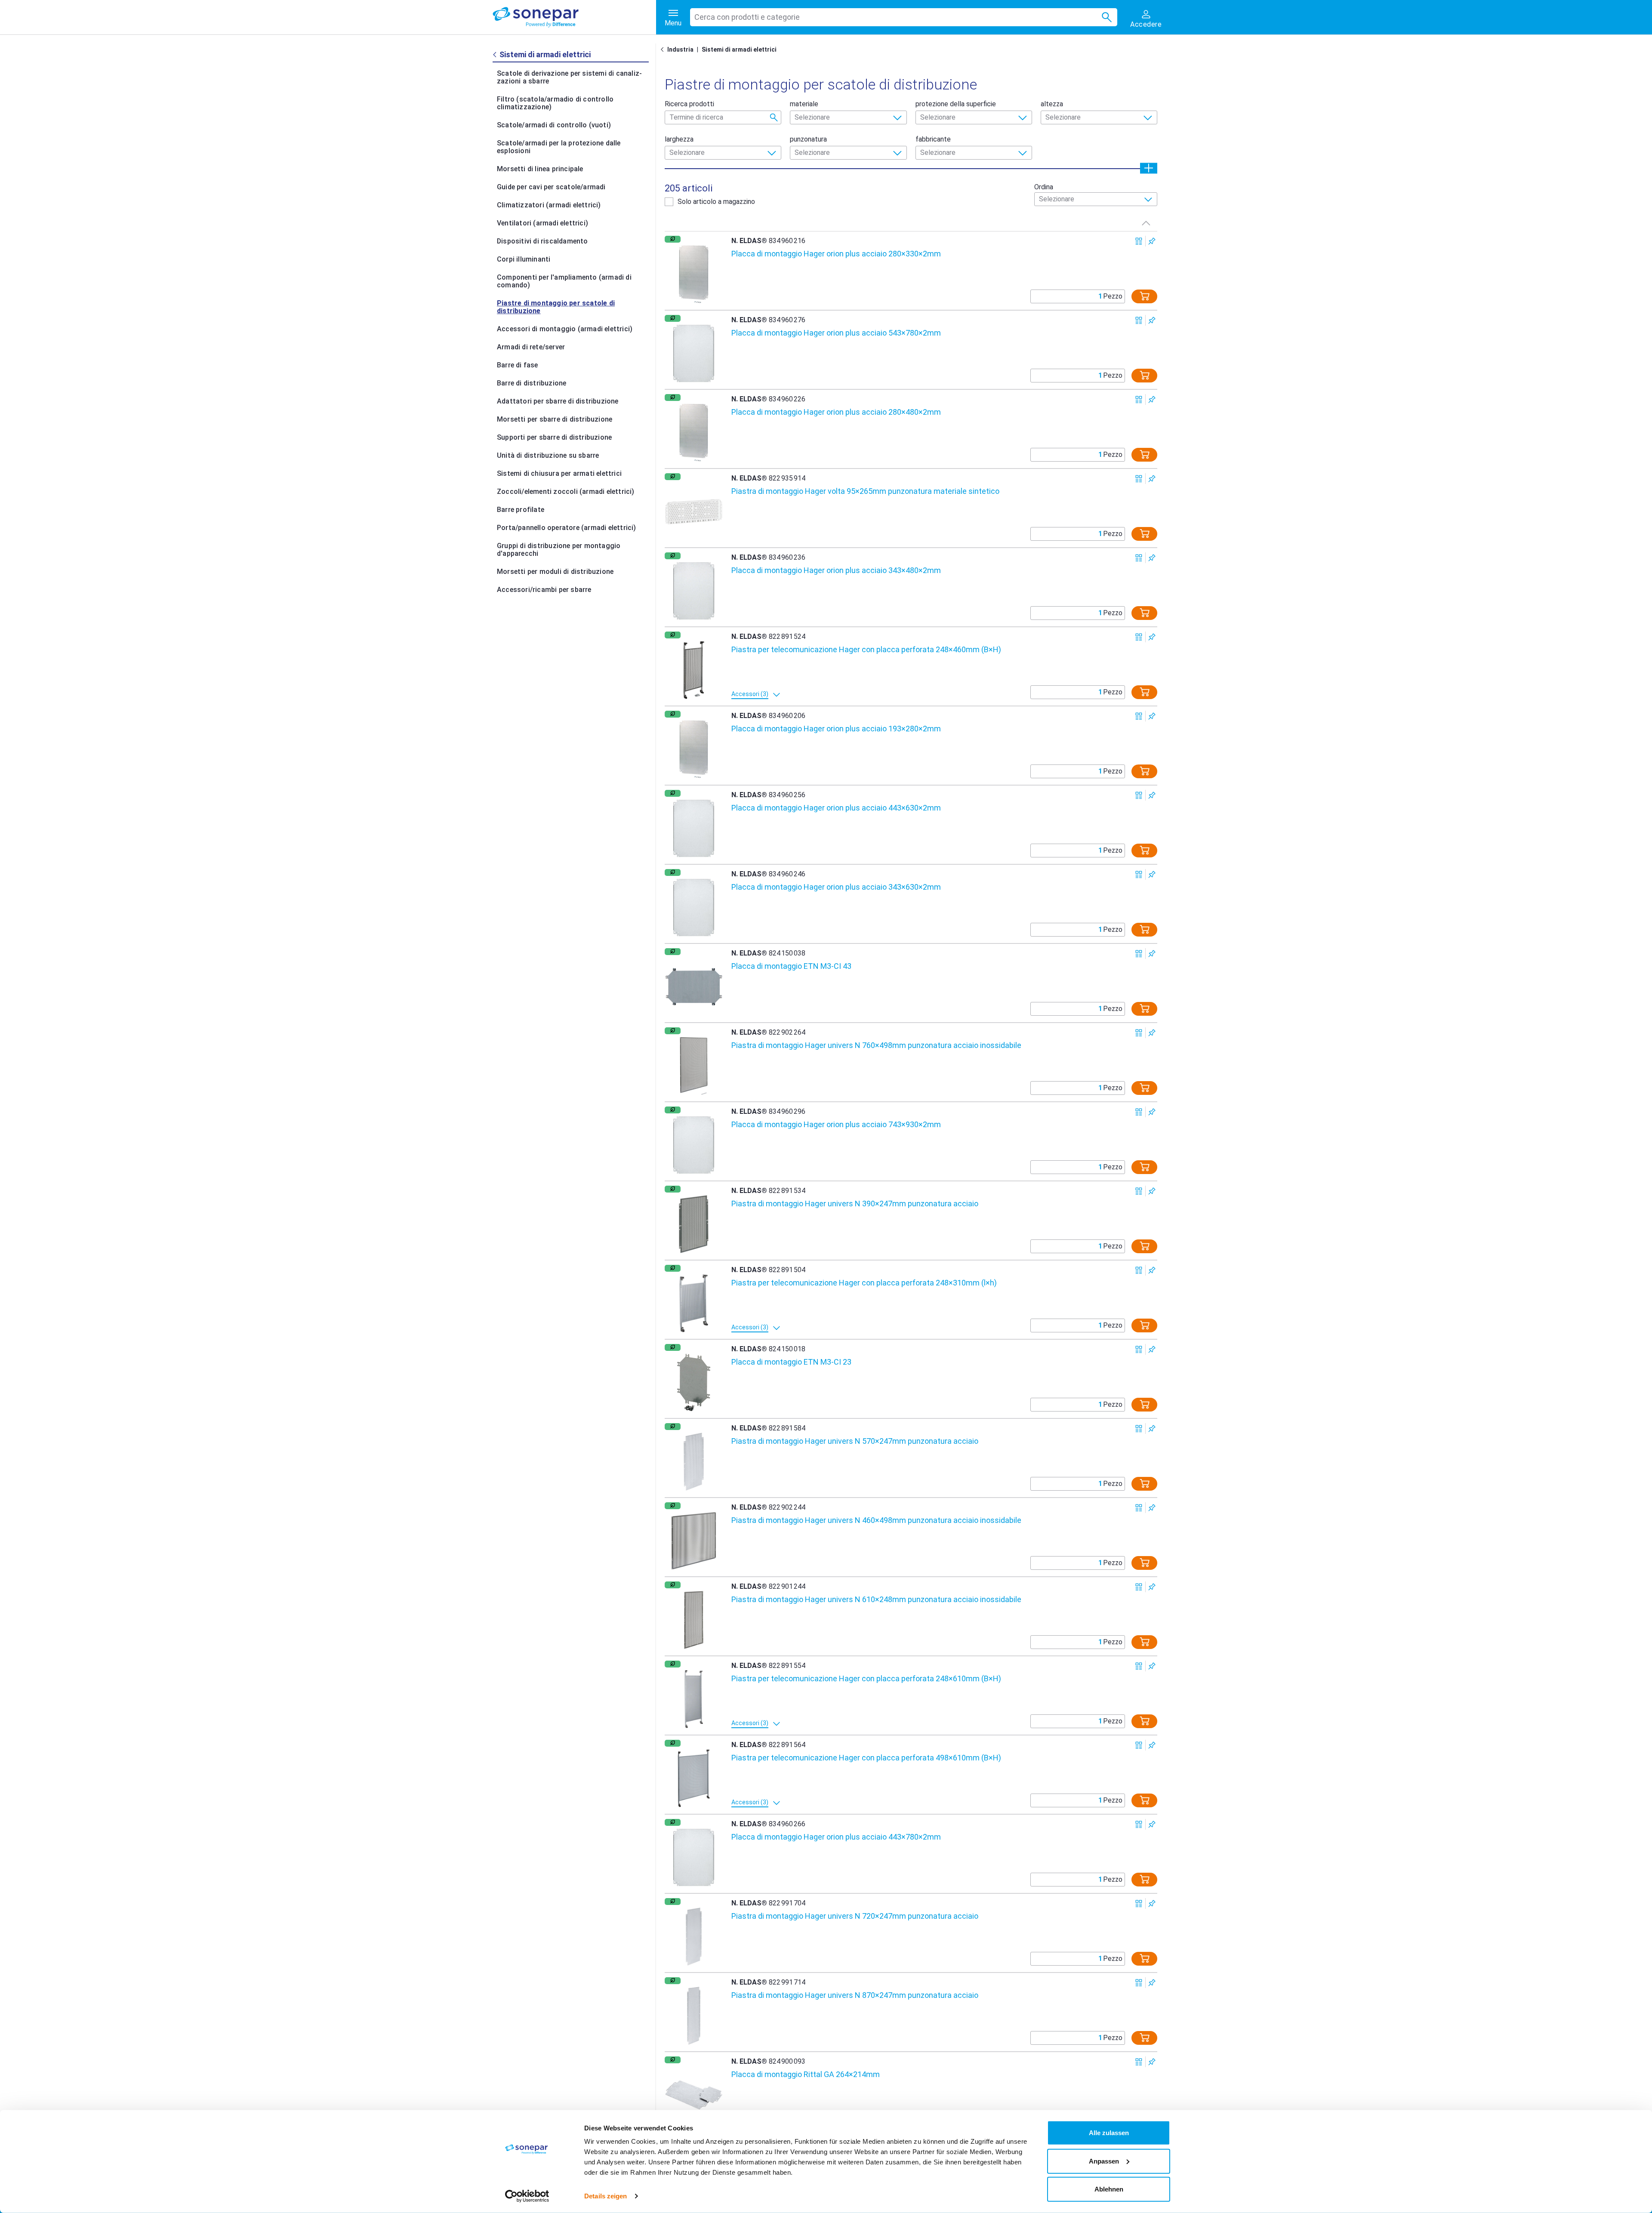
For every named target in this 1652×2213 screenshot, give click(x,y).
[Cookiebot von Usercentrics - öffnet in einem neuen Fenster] (527, 2196)
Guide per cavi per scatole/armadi (551, 187)
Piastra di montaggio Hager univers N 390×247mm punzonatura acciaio (855, 1204)
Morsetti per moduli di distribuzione (555, 572)
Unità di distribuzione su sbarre (548, 455)
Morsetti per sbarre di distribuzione (555, 419)
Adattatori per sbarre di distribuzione (558, 401)
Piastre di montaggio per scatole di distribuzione (556, 307)
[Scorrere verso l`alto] (1146, 223)
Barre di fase (518, 365)
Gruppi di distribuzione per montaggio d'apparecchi (559, 550)
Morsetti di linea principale (540, 169)
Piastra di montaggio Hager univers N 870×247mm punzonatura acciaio (855, 1995)
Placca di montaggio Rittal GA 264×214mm (806, 2074)
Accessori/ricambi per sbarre (544, 590)
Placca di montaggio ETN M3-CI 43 (791, 966)
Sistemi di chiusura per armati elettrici (559, 473)
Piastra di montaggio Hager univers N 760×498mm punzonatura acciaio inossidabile (876, 1045)
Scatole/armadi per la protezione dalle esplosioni (559, 147)
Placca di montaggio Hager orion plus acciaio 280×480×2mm (836, 412)
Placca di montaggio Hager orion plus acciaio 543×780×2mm (836, 333)
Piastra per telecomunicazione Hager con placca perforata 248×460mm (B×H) (866, 649)
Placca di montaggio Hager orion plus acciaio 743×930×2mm (836, 1124)
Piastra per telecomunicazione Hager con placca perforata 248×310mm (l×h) (864, 1283)
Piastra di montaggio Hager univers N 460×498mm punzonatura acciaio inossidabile (876, 1520)
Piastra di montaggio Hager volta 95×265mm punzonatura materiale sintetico (865, 491)
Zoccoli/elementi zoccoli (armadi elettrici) (566, 492)
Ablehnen (1109, 2189)
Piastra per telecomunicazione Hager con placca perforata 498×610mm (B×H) (866, 1758)
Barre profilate (521, 510)
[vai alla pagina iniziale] (574, 17)
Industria (680, 49)
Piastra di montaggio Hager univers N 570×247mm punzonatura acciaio (855, 1441)
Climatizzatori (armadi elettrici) (549, 205)
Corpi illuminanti (524, 259)
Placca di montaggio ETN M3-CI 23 (791, 1362)
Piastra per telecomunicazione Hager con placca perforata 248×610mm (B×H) (866, 1678)
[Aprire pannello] (1149, 168)
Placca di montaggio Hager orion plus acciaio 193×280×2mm (836, 729)
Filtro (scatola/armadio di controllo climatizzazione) (555, 103)
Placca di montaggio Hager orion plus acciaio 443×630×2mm (836, 808)
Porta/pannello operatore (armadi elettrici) (567, 528)
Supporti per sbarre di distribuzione (554, 437)
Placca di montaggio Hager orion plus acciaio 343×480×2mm (836, 570)
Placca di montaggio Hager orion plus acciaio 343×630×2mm (836, 887)
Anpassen (1104, 2161)
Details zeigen (606, 2196)
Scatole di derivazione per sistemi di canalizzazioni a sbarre (569, 77)
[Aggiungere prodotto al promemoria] (1152, 241)
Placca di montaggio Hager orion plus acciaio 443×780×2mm (836, 1837)
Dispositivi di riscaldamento (542, 241)
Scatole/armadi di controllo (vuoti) (554, 125)
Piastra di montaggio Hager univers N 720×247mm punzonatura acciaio (855, 1916)
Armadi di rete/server (531, 347)
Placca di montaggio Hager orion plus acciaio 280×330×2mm (836, 254)
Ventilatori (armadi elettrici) (542, 223)
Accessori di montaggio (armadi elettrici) (565, 329)
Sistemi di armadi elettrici (739, 49)
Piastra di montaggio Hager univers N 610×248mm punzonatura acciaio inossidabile (876, 1599)
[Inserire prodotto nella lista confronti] (1139, 241)
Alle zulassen (1109, 2133)
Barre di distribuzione (532, 383)
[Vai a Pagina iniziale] (664, 49)
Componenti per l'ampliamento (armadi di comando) (564, 281)
